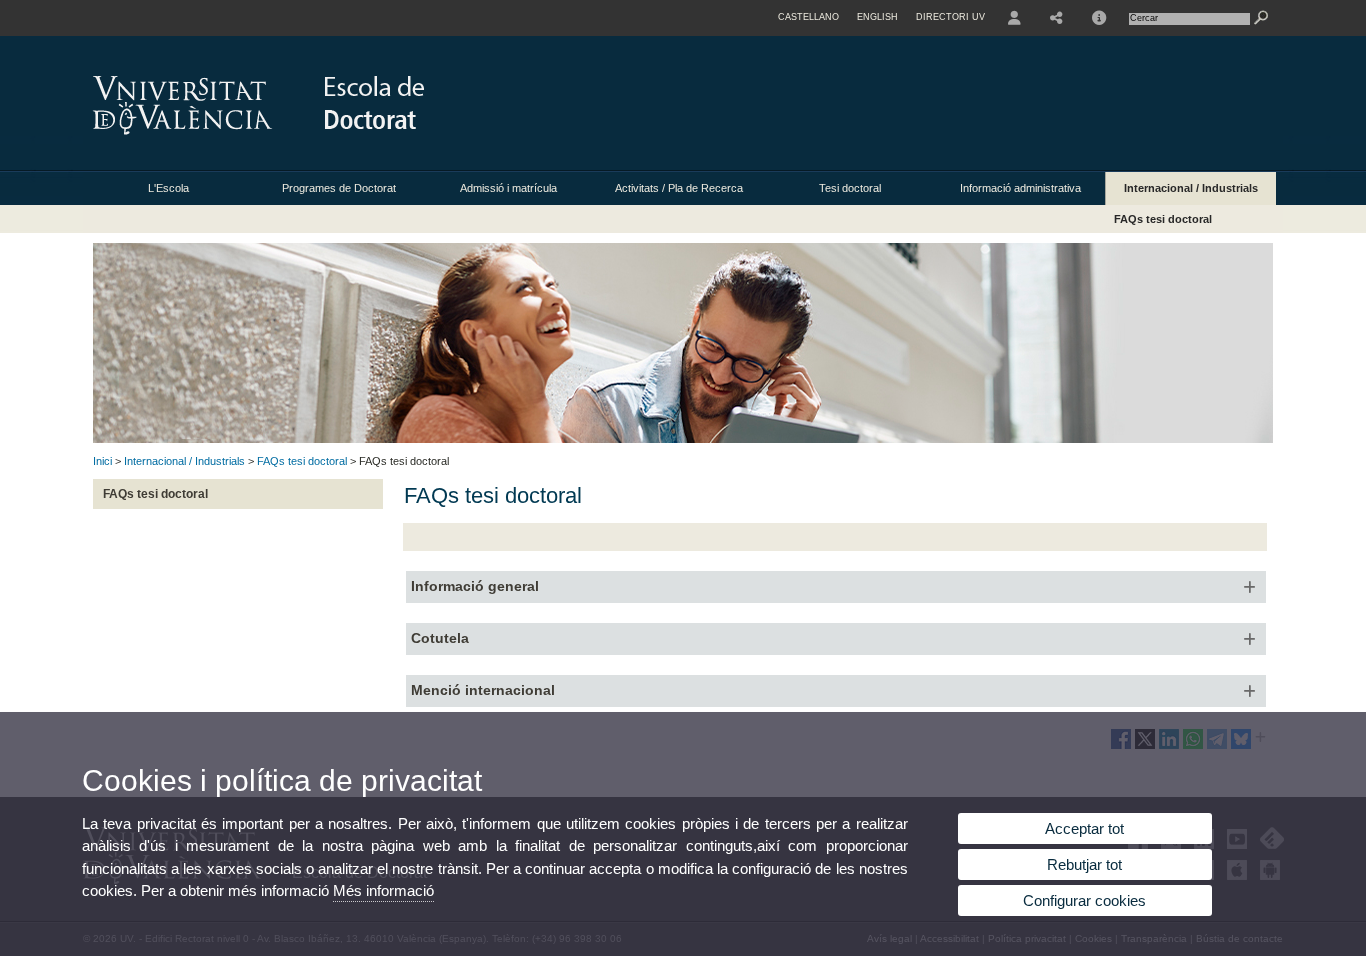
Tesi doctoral (850, 188)
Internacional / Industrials (1191, 188)
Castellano (808, 17)
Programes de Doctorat (339, 188)
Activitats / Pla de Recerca (679, 188)
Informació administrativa (1020, 188)
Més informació (383, 890)
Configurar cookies (1084, 900)
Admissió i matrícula (508, 188)
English (877, 17)
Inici (102, 461)
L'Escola (168, 188)
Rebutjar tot (1084, 864)
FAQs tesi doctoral (1163, 219)
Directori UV (950, 17)
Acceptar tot (1084, 828)
